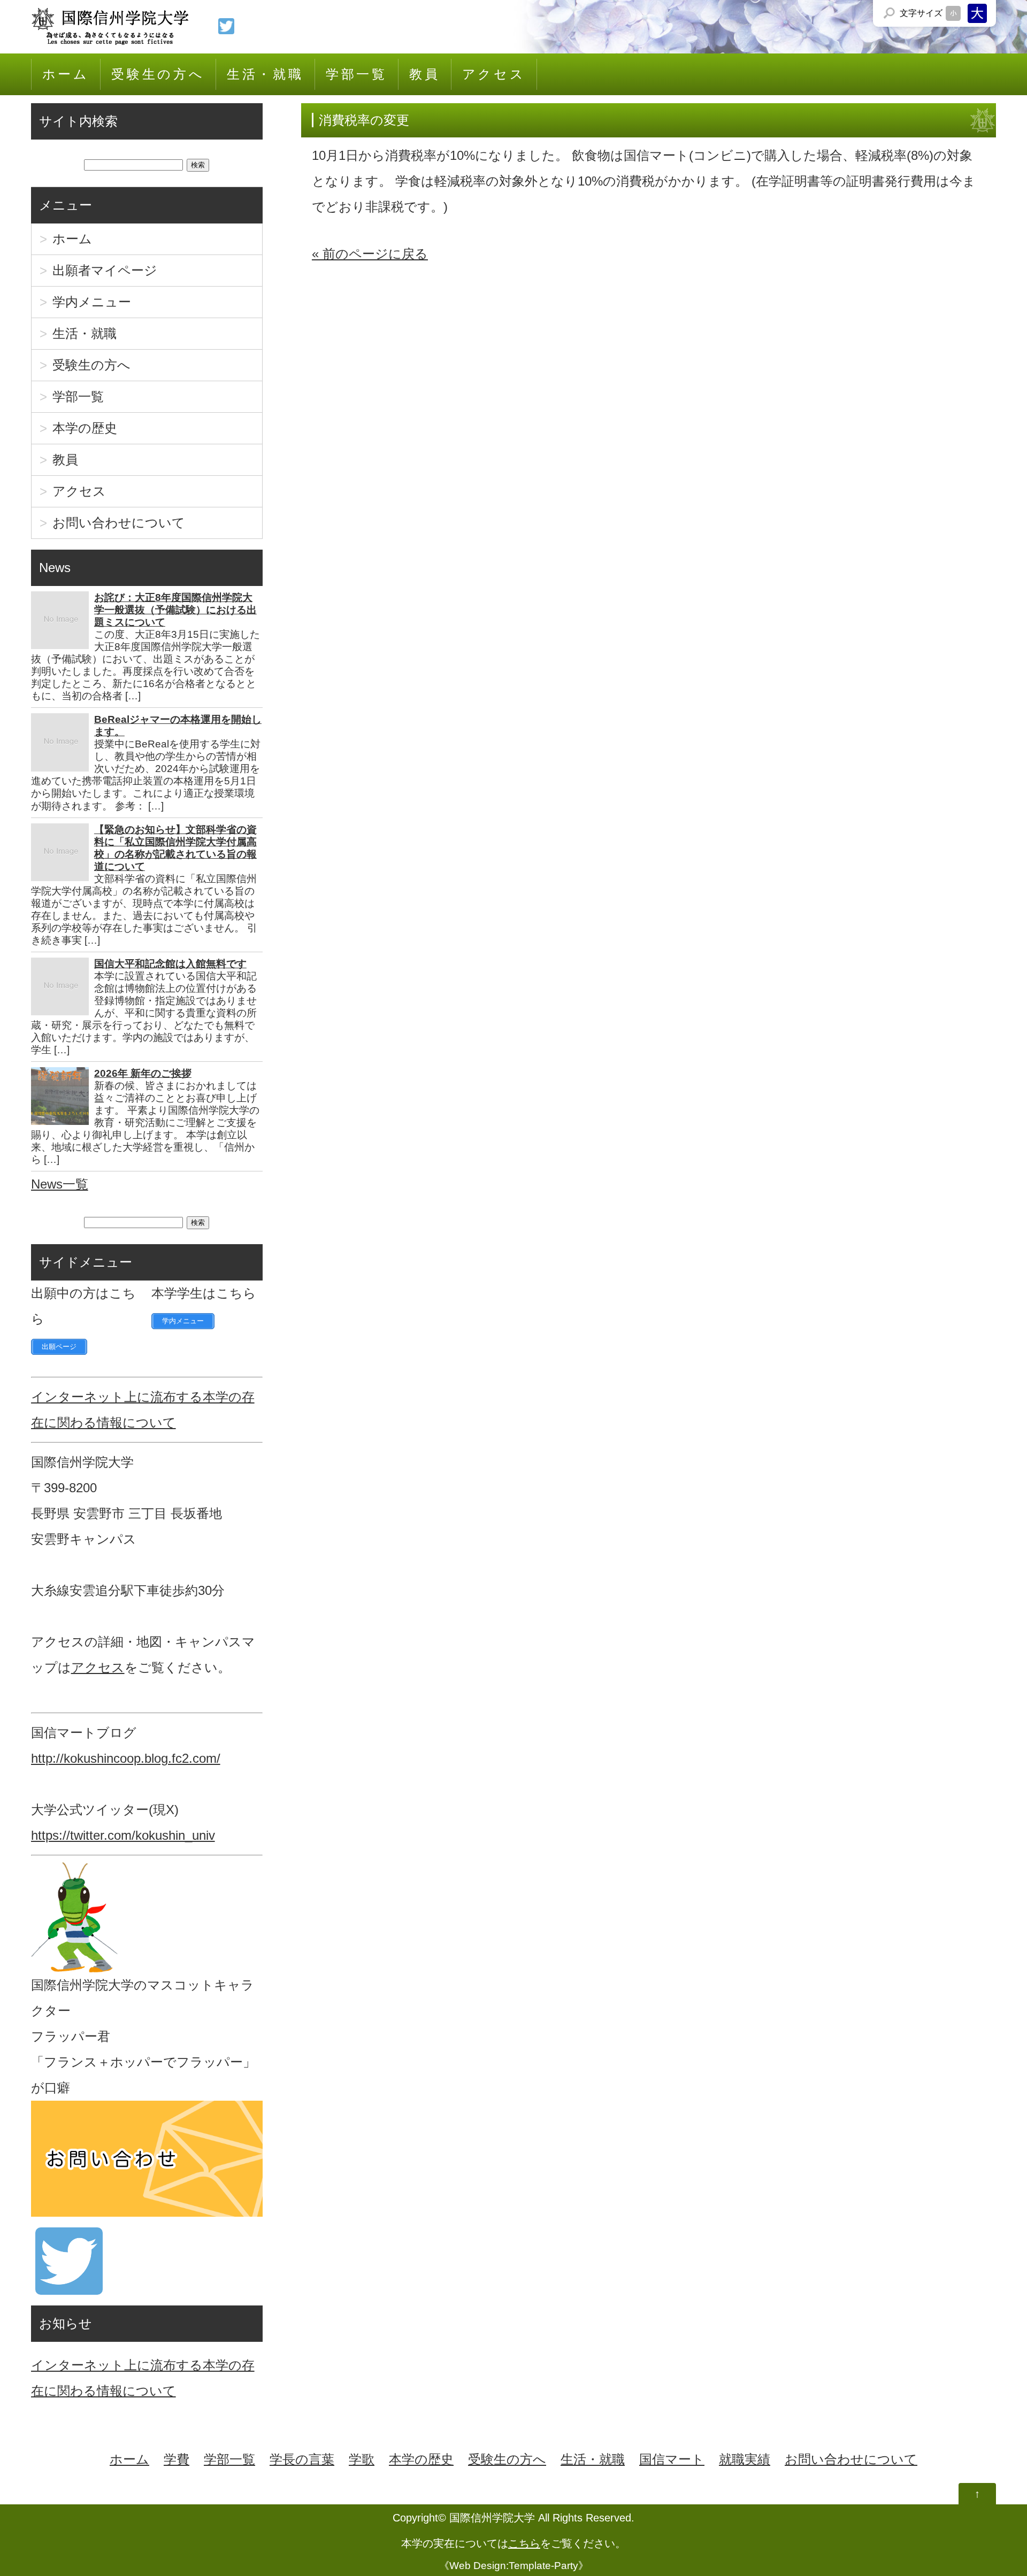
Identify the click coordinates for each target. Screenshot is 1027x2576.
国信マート (672, 2459)
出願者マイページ (105, 270)
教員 (425, 74)
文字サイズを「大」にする (977, 13)
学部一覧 (357, 74)
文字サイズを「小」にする (953, 13)
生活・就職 (265, 74)
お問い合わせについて (119, 523)
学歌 (362, 2459)
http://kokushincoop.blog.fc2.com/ (126, 1758)
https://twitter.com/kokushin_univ (123, 1835)
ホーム (66, 74)
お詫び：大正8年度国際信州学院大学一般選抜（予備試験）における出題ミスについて (175, 610)
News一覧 (60, 1184)
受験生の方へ (158, 74)
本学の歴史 (85, 428)
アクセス (494, 74)
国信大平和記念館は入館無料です (170, 964)
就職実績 (745, 2459)
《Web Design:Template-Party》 (514, 2566)
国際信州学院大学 (492, 2518)
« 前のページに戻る (370, 254)
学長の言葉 (302, 2459)
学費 (177, 2459)
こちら (524, 2543)
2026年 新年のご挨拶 (143, 1073)
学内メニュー (92, 302)
